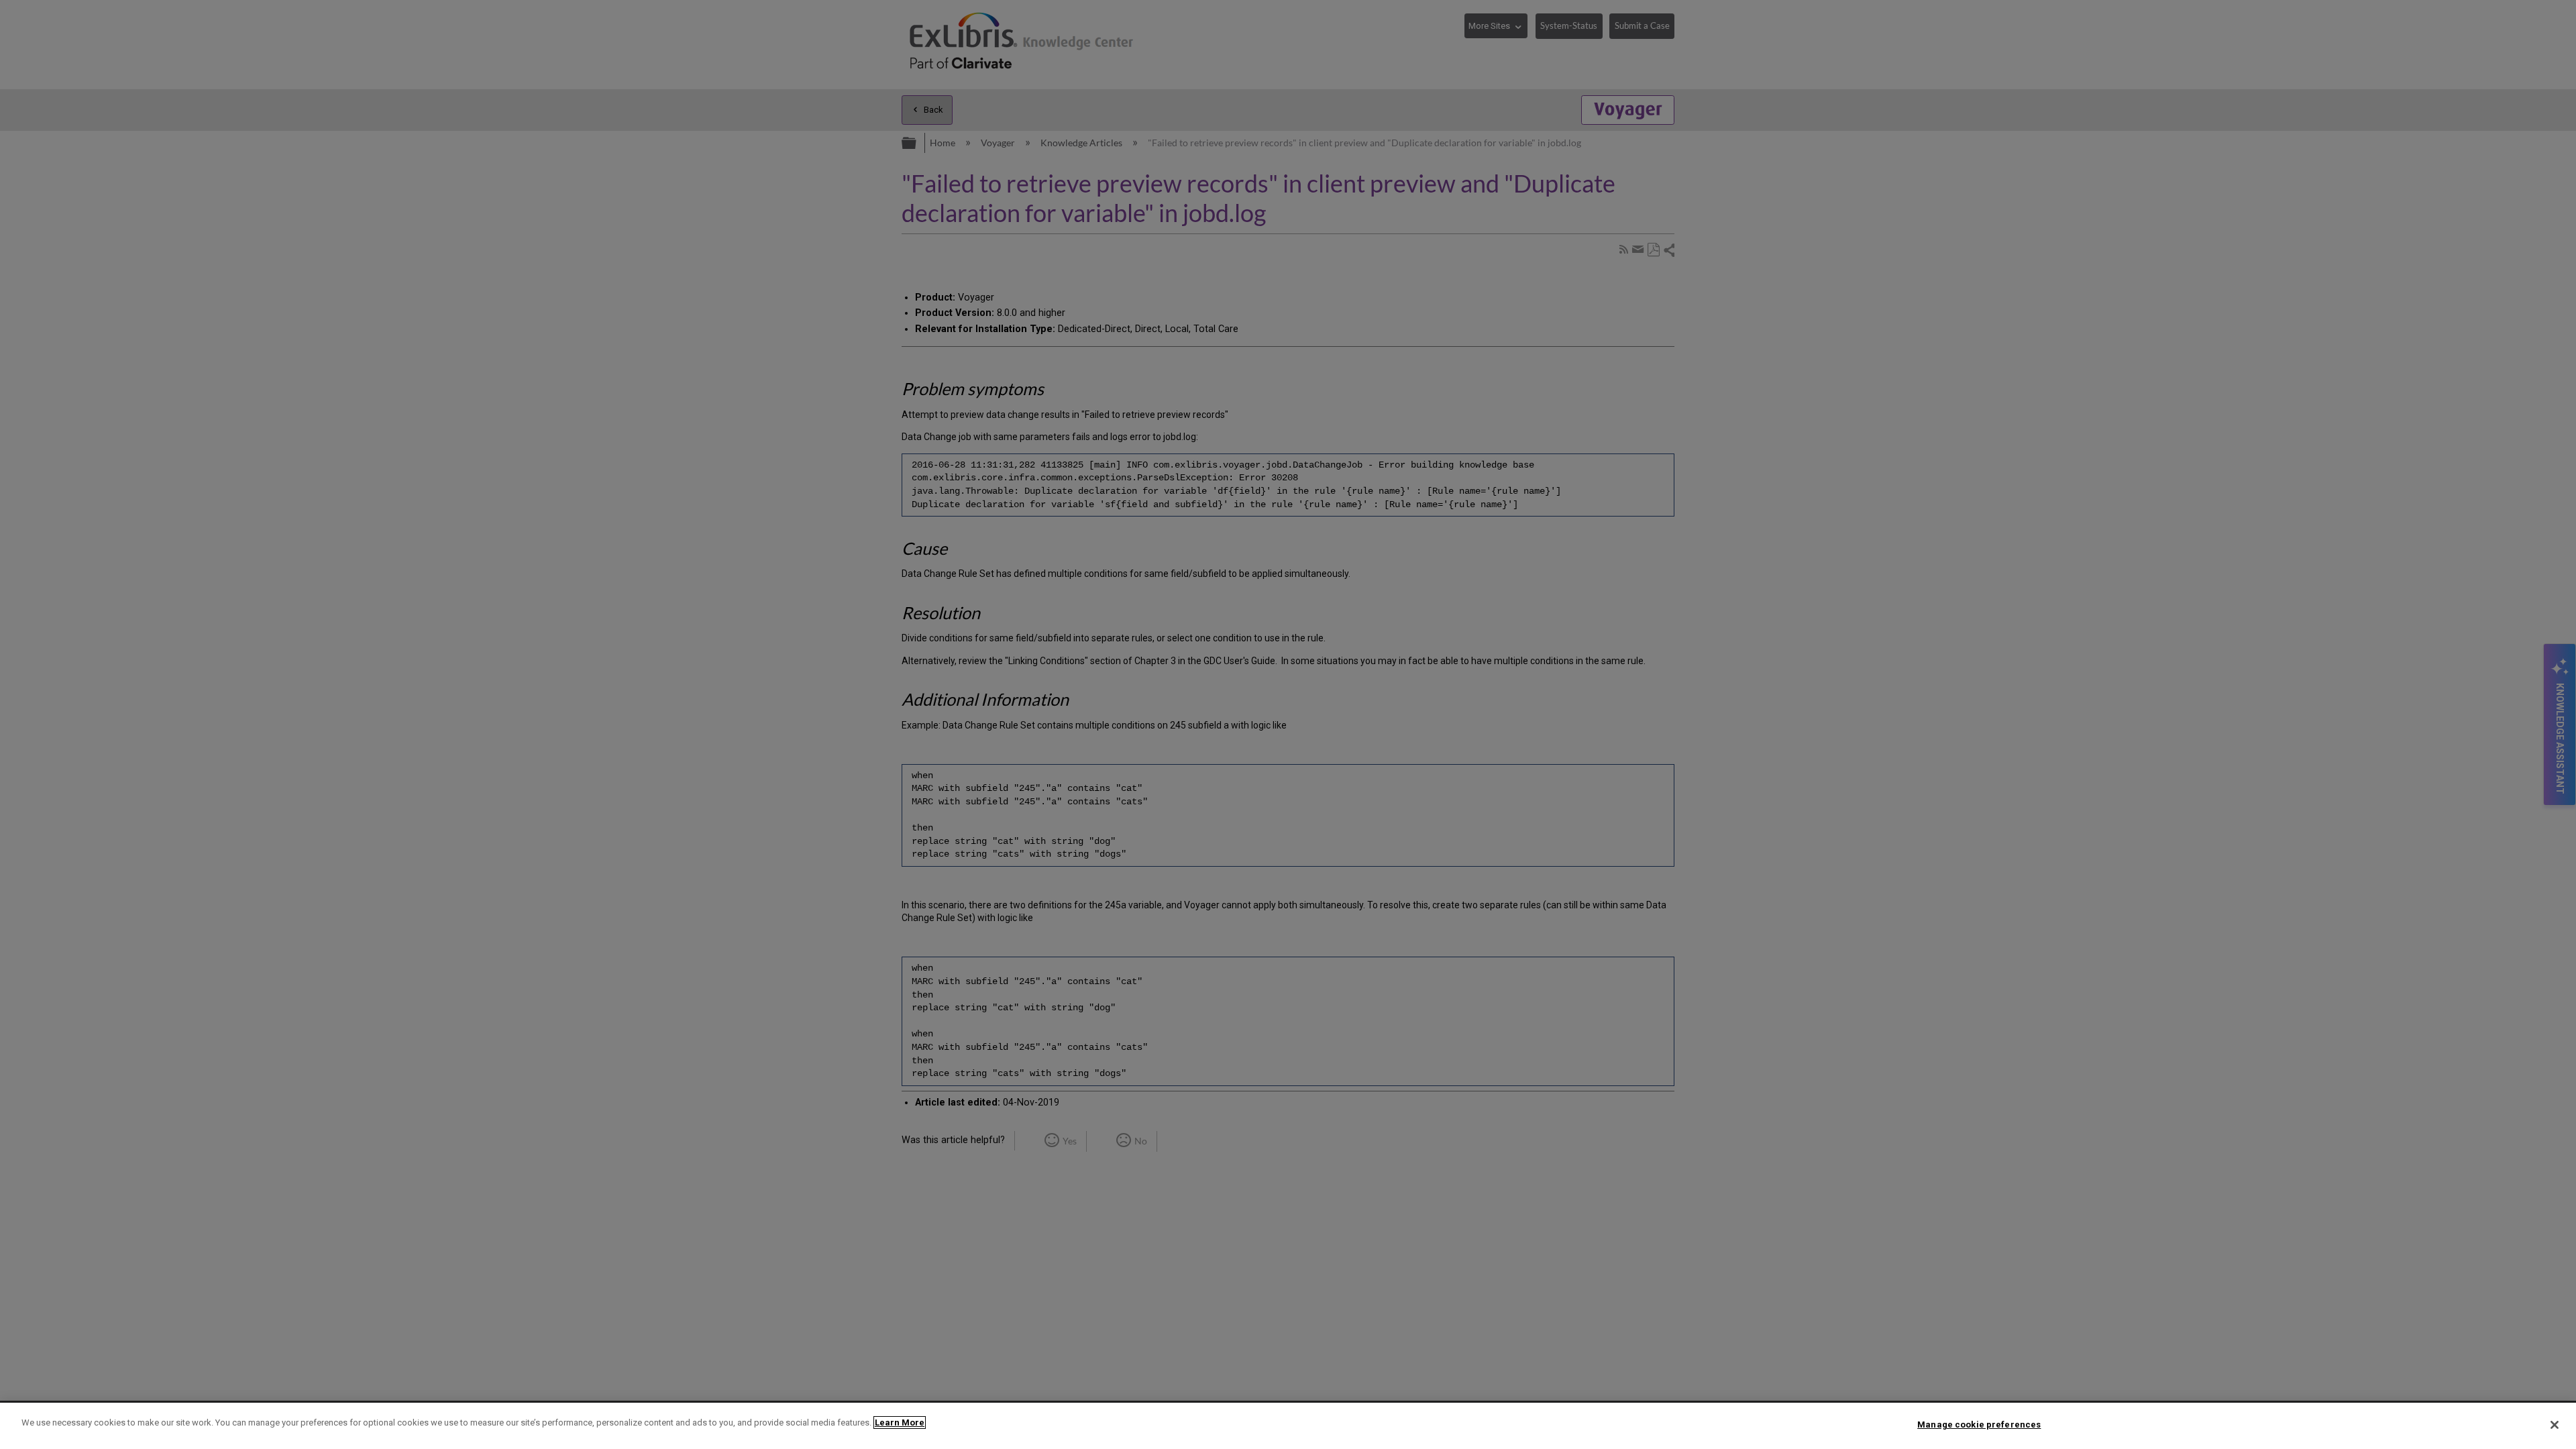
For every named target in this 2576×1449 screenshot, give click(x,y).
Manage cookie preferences (1979, 1425)
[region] (1288, 1426)
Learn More (900, 1423)
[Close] (2555, 1425)
